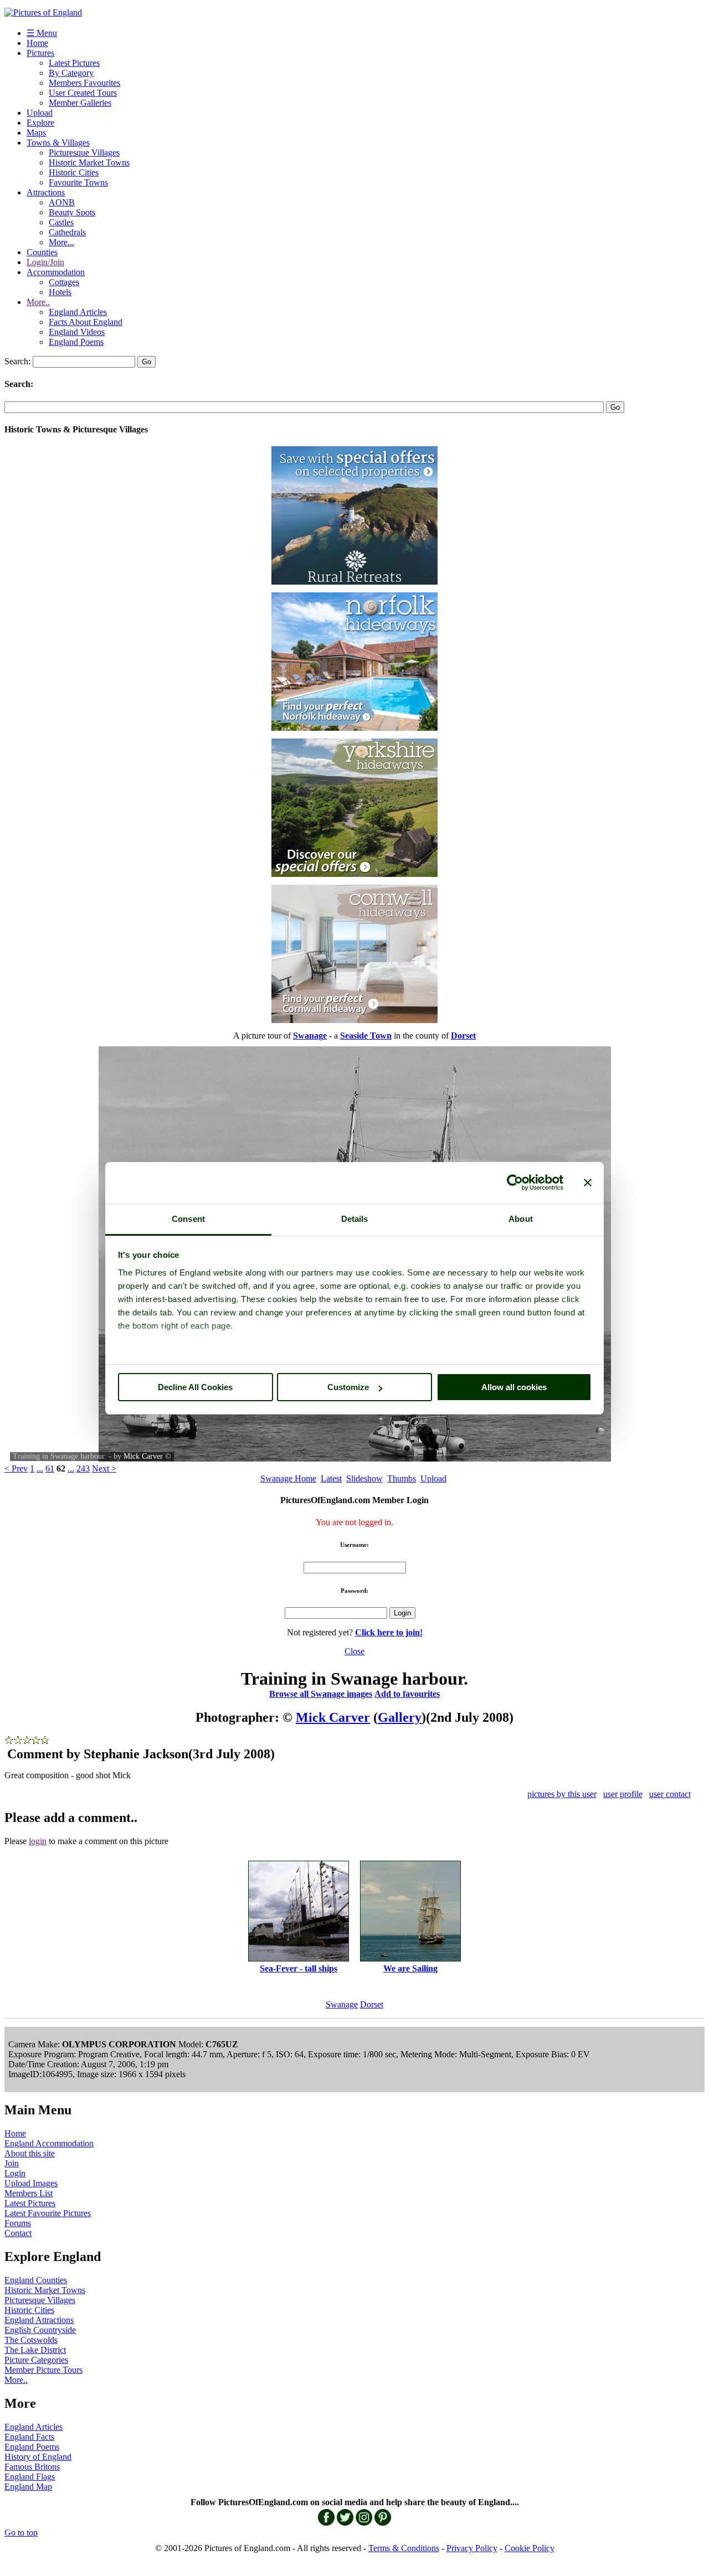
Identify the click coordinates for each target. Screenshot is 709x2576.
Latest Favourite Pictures (48, 2213)
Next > (104, 1468)
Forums (18, 2223)
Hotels (60, 292)
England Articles (78, 312)
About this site (30, 2153)
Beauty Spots (72, 212)
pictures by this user (562, 1794)
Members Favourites (84, 83)
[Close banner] (588, 1183)
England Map (28, 2487)
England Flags (30, 2477)
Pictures (40, 53)
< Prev (16, 1468)
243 (83, 1468)
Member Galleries (80, 103)
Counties (42, 252)
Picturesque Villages (84, 153)
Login (15, 2173)
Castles (61, 222)
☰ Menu (42, 33)
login (38, 1841)
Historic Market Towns (89, 162)
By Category (71, 73)
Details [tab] (355, 1219)
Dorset (372, 2004)
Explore (40, 123)
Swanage (342, 2004)
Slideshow (364, 1478)
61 (50, 1468)
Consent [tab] (188, 1219)
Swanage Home (288, 1478)
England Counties (36, 2280)
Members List (29, 2193)
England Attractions (39, 2320)
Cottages (64, 282)
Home (37, 43)
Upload (40, 113)
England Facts (29, 2437)
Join (12, 2163)
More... (61, 242)
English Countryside (40, 2330)
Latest (331, 1478)
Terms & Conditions (404, 2548)
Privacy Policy (472, 2548)
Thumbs (402, 1478)
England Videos (77, 332)
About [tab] (521, 1219)
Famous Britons (32, 2467)
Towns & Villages (58, 143)
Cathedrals (67, 232)
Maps (36, 133)
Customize (348, 1387)
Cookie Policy (530, 2548)
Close (354, 1651)
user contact (670, 1794)
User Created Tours (83, 93)
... (40, 1468)
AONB (62, 202)
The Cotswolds (31, 2340)
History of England (38, 2457)
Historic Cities (74, 172)
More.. (38, 302)
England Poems (76, 342)
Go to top (21, 2533)
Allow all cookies (514, 1387)
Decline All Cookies (195, 1387)
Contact (18, 2233)
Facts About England (86, 322)
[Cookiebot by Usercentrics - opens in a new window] (515, 1183)
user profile (623, 1794)
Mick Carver (143, 1456)
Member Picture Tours (43, 2370)
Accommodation (56, 272)
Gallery (400, 1717)
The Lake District (35, 2350)
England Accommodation (49, 2143)
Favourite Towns (78, 182)
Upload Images (31, 2183)
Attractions (46, 192)
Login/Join (45, 262)
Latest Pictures (74, 63)
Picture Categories (36, 2360)
